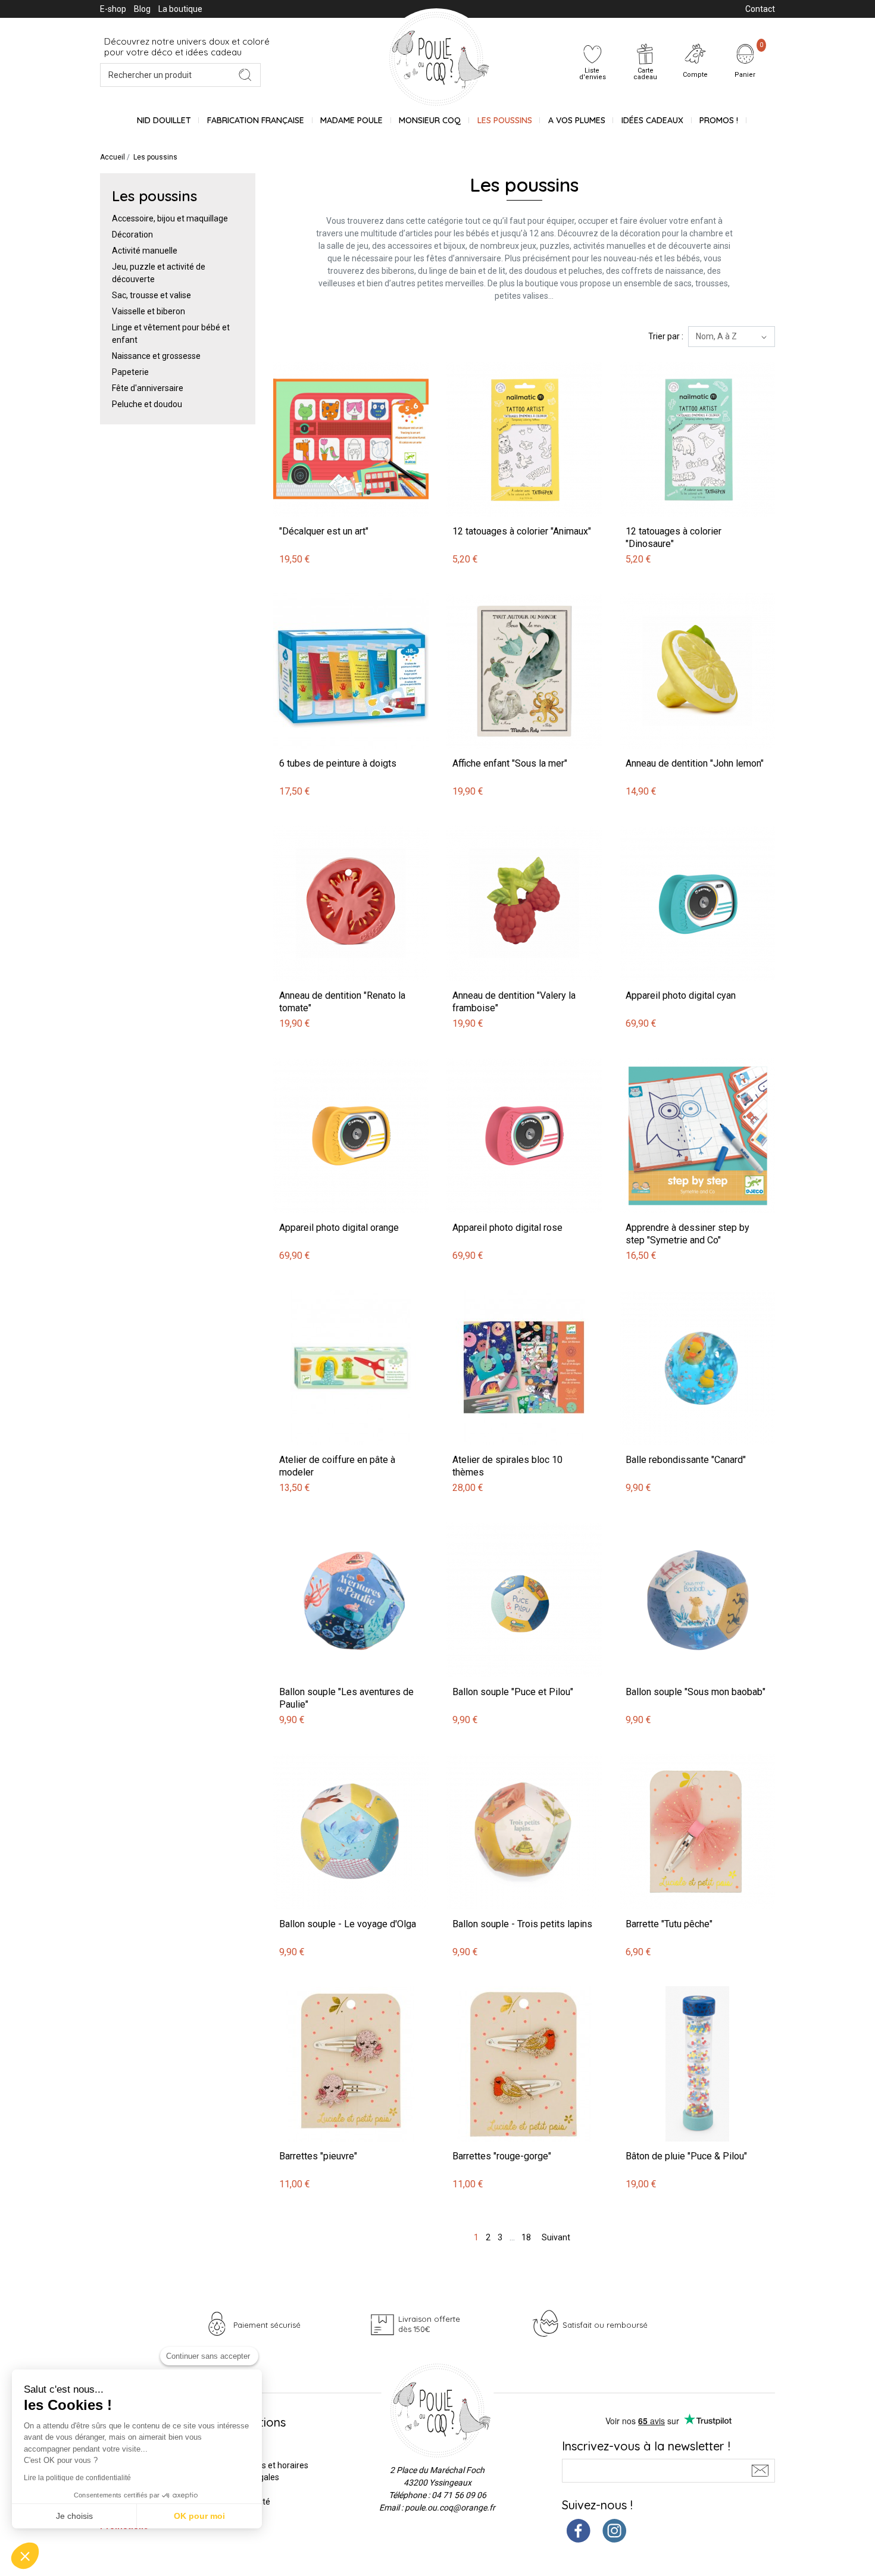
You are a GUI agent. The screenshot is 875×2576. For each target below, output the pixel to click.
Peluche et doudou (147, 404)
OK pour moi (199, 2516)
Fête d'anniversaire (148, 388)
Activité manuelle (145, 251)
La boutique (180, 9)
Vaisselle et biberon (149, 311)
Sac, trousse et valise (151, 295)
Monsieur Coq (430, 120)
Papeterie (130, 372)
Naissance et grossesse (156, 356)
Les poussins (505, 120)
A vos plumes (577, 120)
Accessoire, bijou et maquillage (170, 218)
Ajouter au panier (307, 355)
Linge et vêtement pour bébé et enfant (171, 334)
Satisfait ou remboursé (605, 2325)
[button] (25, 2556)
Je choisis (74, 2516)
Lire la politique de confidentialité (77, 2478)
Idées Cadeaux (652, 120)
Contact (760, 9)
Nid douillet (164, 120)
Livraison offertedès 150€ (429, 2324)
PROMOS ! (719, 120)
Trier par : (666, 336)
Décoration (132, 235)
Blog (142, 9)
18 (526, 2237)
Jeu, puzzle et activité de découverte (159, 273)
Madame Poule (351, 120)
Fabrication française (256, 120)
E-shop (113, 9)
